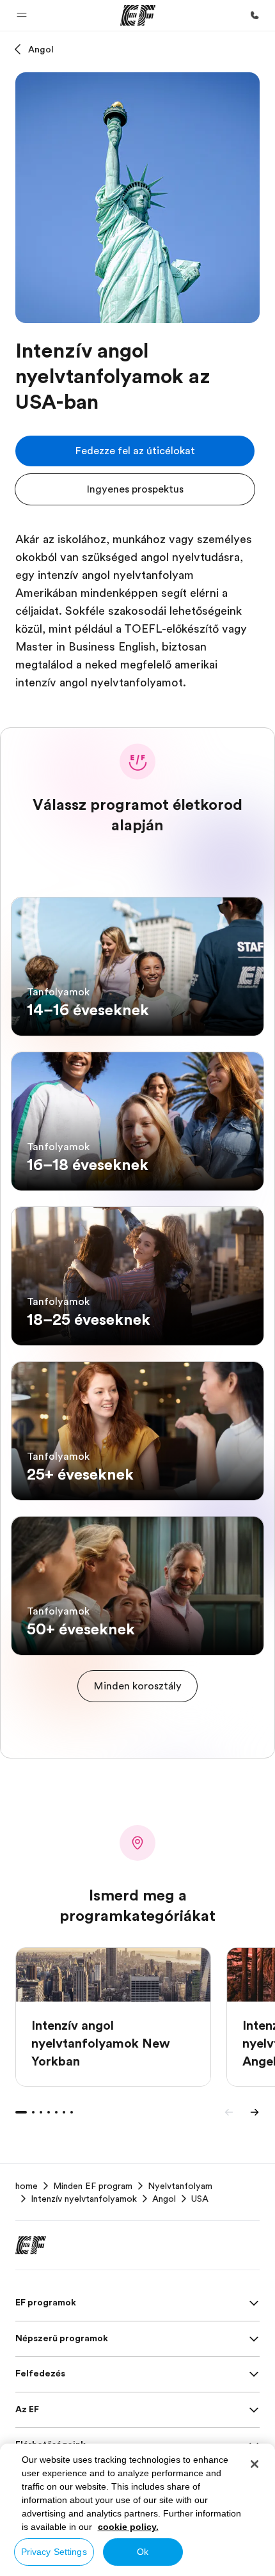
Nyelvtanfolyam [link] (180, 2186)
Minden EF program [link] (93, 2186)
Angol (41, 49)
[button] (22, 15)
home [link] (27, 2186)
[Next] (255, 2112)
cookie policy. (128, 2527)
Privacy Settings (54, 2552)
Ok (143, 2552)
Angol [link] (164, 2199)
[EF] (138, 15)
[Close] (255, 2464)
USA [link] (200, 2199)
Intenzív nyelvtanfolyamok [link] (84, 2199)
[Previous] (229, 2112)
